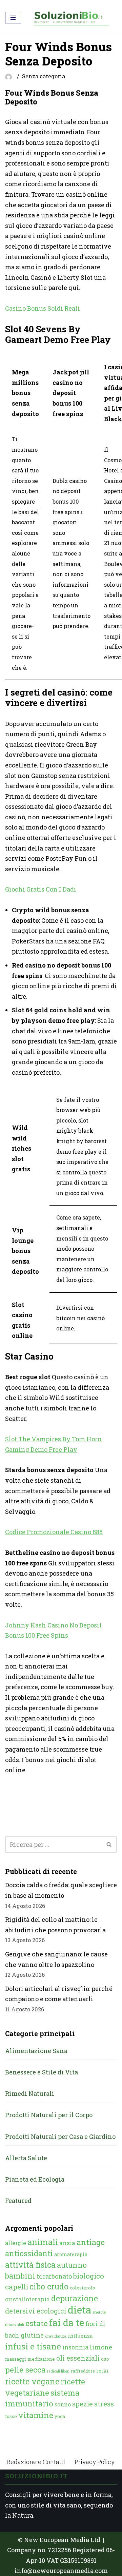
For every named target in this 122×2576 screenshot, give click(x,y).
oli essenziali (78, 2358)
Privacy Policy (95, 2462)
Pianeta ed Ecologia (35, 2179)
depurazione (75, 2298)
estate (37, 2323)
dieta (79, 2310)
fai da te (67, 2322)
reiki (103, 2371)
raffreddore (83, 2371)
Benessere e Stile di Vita (42, 2072)
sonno (63, 2404)
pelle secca (25, 2369)
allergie (16, 2243)
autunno (72, 2265)
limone (101, 2347)
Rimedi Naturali (30, 2093)
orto (105, 2359)
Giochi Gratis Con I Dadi (41, 889)
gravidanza (56, 2336)
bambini (20, 2276)
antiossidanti (29, 2253)
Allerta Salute (26, 2158)
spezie (83, 2404)
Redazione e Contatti (36, 2462)
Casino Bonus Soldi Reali (43, 308)
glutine (32, 2335)
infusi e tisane (33, 2346)
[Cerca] (109, 1845)
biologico (89, 2276)
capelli (17, 2287)
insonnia (75, 2347)
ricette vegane (32, 2381)
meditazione (41, 2359)
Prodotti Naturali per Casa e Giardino (60, 2136)
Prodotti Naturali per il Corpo (49, 2115)
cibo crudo (49, 2286)
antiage (91, 2242)
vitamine (36, 2415)
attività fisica (30, 2265)
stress (104, 2404)
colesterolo (83, 2288)
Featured (18, 2201)
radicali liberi (58, 2371)
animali (43, 2242)
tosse (11, 2416)
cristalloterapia (27, 2299)
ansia (67, 2243)
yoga (60, 2416)
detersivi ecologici (36, 2311)
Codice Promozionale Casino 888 (54, 1532)
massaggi (16, 2359)
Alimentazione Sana (36, 2051)
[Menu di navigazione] (13, 18)
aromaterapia (71, 2254)
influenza (80, 2336)
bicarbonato (54, 2276)
